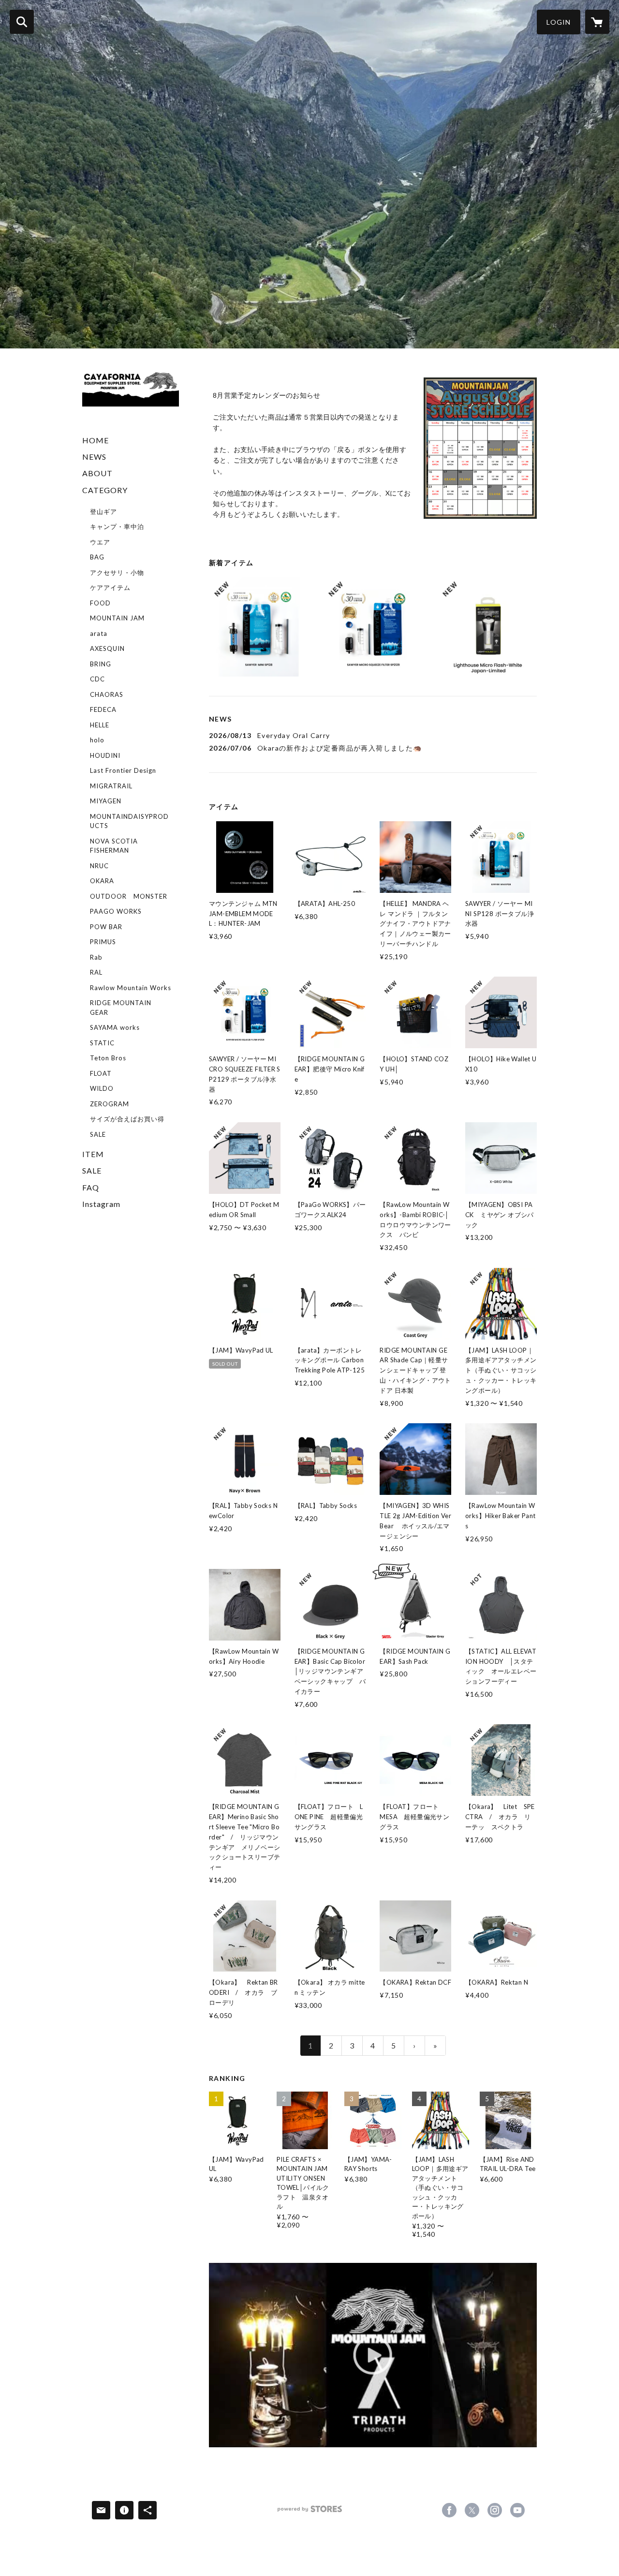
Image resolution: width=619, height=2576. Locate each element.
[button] (559, 22)
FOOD (100, 603)
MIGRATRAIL (111, 786)
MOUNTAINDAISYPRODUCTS (129, 821)
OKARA (102, 881)
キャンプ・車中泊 (117, 527)
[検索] (22, 22)
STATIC (102, 1043)
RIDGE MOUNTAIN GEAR (121, 1008)
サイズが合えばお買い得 (127, 1119)
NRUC (99, 866)
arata (99, 633)
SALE (98, 1134)
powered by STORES (310, 2512)
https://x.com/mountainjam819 (472, 2510)
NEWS (94, 457)
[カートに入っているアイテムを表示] (597, 22)
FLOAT (101, 1073)
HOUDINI (105, 755)
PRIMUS (103, 942)
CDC (97, 679)
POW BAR (106, 927)
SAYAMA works (115, 1027)
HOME (96, 440)
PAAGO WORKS (116, 911)
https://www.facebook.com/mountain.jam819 (449, 2510)
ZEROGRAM (110, 1104)
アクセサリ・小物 (117, 572)
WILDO (102, 1088)
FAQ (91, 1187)
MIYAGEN (106, 801)
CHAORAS (107, 694)
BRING (101, 664)
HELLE (100, 725)
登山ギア (103, 512)
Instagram (101, 1204)
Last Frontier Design (123, 770)
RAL (96, 972)
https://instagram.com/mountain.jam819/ (495, 2510)
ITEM (93, 1154)
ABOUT (97, 473)
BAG (97, 557)
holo (97, 740)
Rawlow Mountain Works (131, 988)
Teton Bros (108, 1058)
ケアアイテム (110, 588)
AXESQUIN (107, 648)
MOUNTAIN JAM (117, 618)
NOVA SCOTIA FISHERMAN (114, 846)
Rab (96, 957)
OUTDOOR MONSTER (129, 896)
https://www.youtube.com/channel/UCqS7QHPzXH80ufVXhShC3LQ (517, 2510)
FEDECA (103, 709)
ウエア (100, 542)
